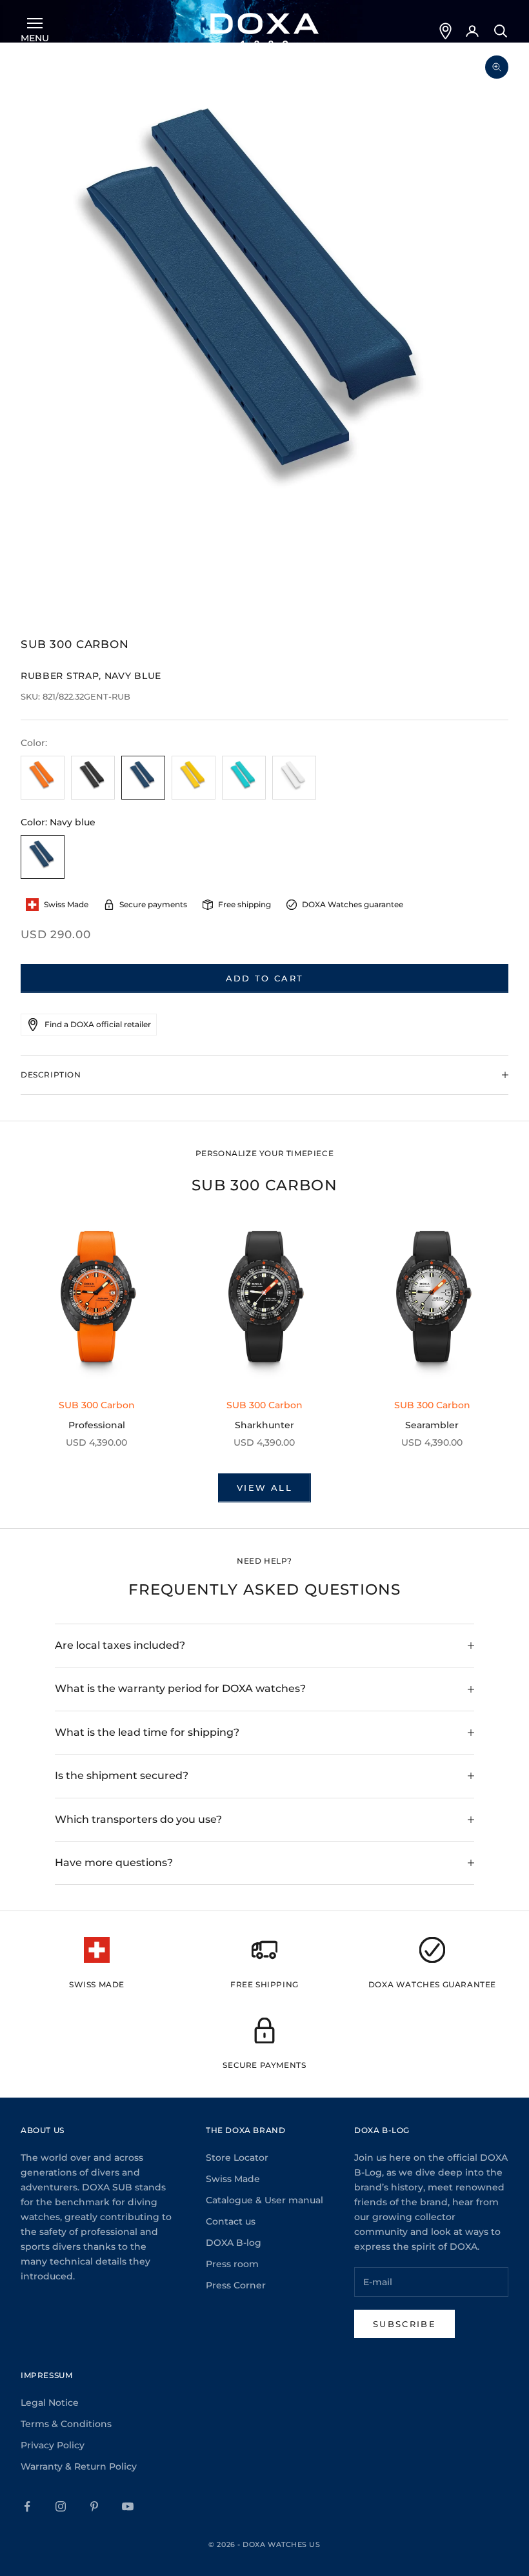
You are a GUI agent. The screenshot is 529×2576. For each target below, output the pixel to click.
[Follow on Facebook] (27, 2506)
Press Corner (236, 2285)
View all (264, 1488)
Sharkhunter (264, 1425)
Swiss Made (233, 2179)
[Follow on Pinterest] (94, 2506)
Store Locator (237, 2158)
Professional (97, 1425)
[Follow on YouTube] (128, 2506)
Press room (232, 2264)
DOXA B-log (234, 2243)
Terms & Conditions (66, 2424)
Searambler (432, 1425)
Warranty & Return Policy (79, 2466)
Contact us (231, 2221)
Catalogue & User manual (264, 2200)
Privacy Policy (53, 2445)
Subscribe (404, 2324)
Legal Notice (50, 2403)
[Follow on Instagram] (61, 2506)
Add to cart (265, 978)
